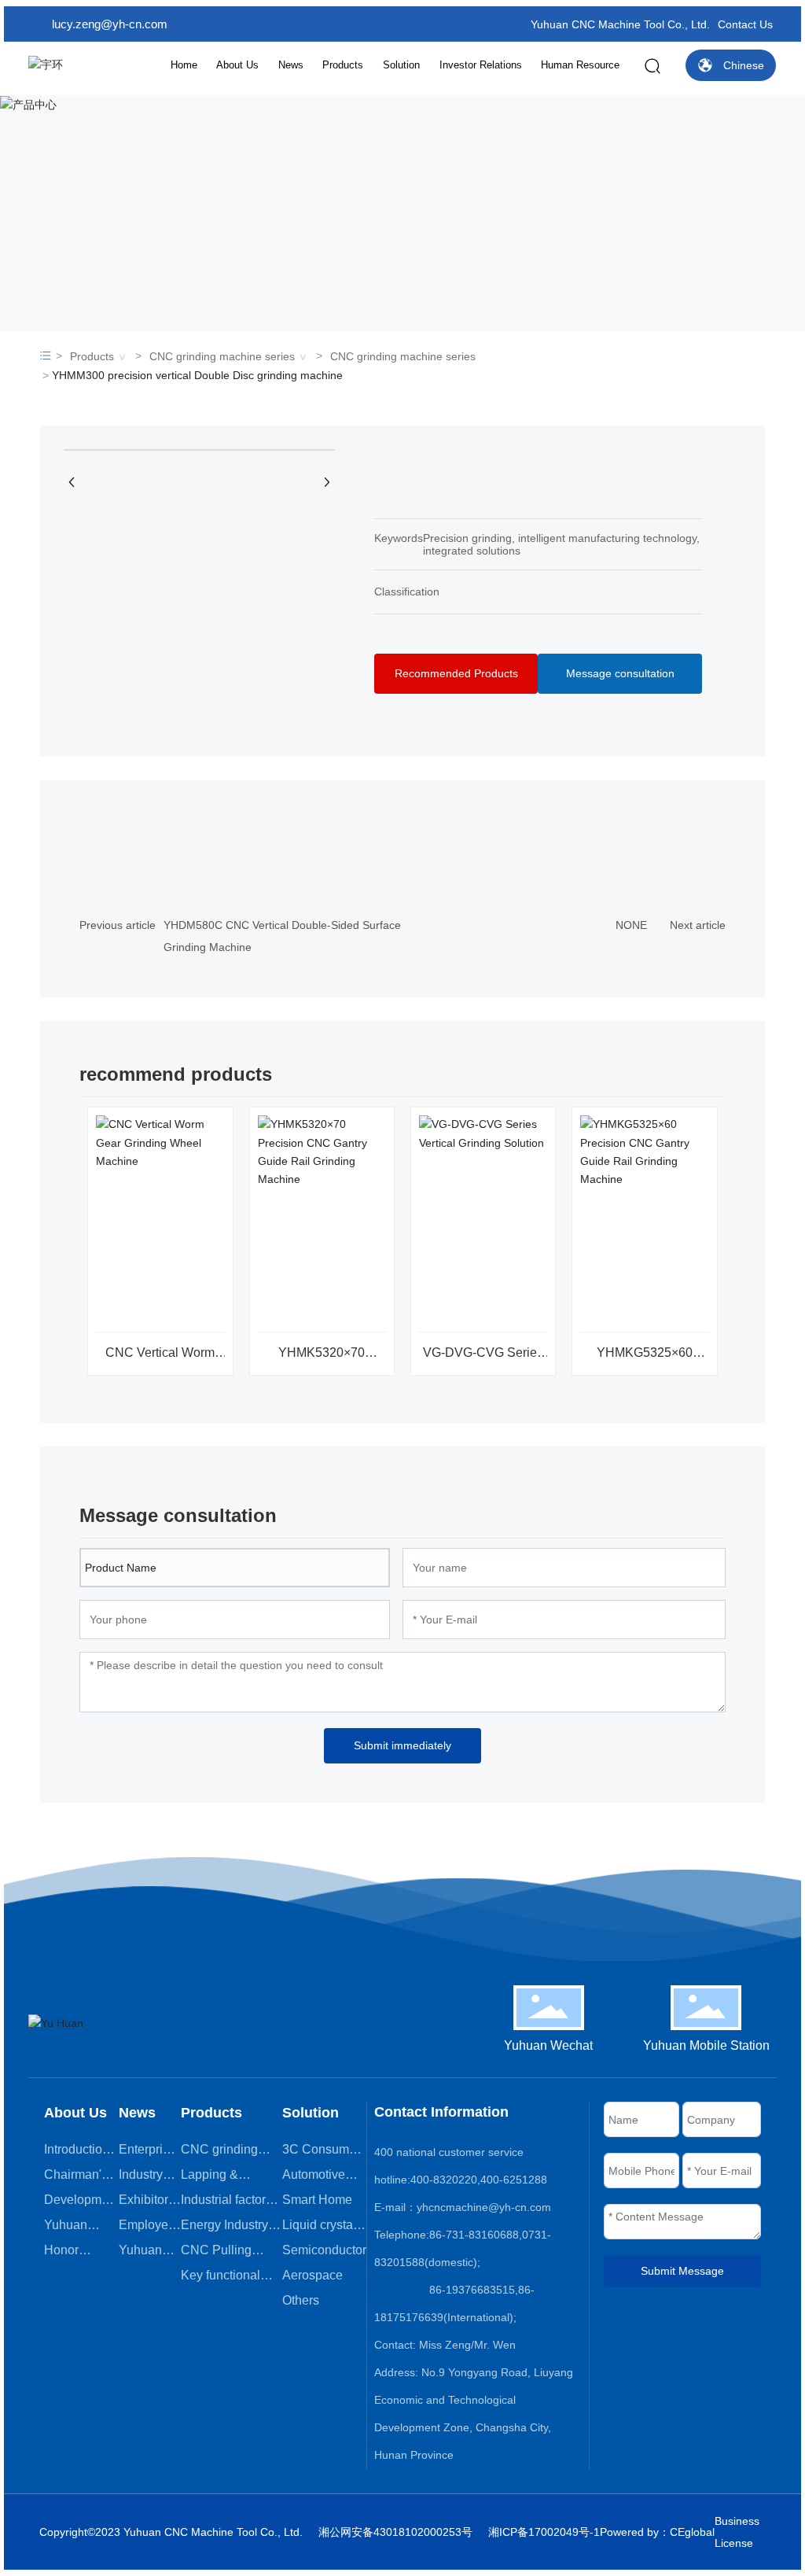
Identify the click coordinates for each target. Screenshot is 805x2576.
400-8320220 (444, 2180)
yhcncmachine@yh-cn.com (484, 2207)
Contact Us (745, 24)
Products (92, 356)
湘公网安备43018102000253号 (395, 2532)
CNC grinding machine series (222, 356)
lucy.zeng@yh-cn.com (110, 24)
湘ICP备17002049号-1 (544, 2532)
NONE (631, 925)
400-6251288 (514, 2180)
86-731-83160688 (474, 2235)
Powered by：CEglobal (657, 2532)
